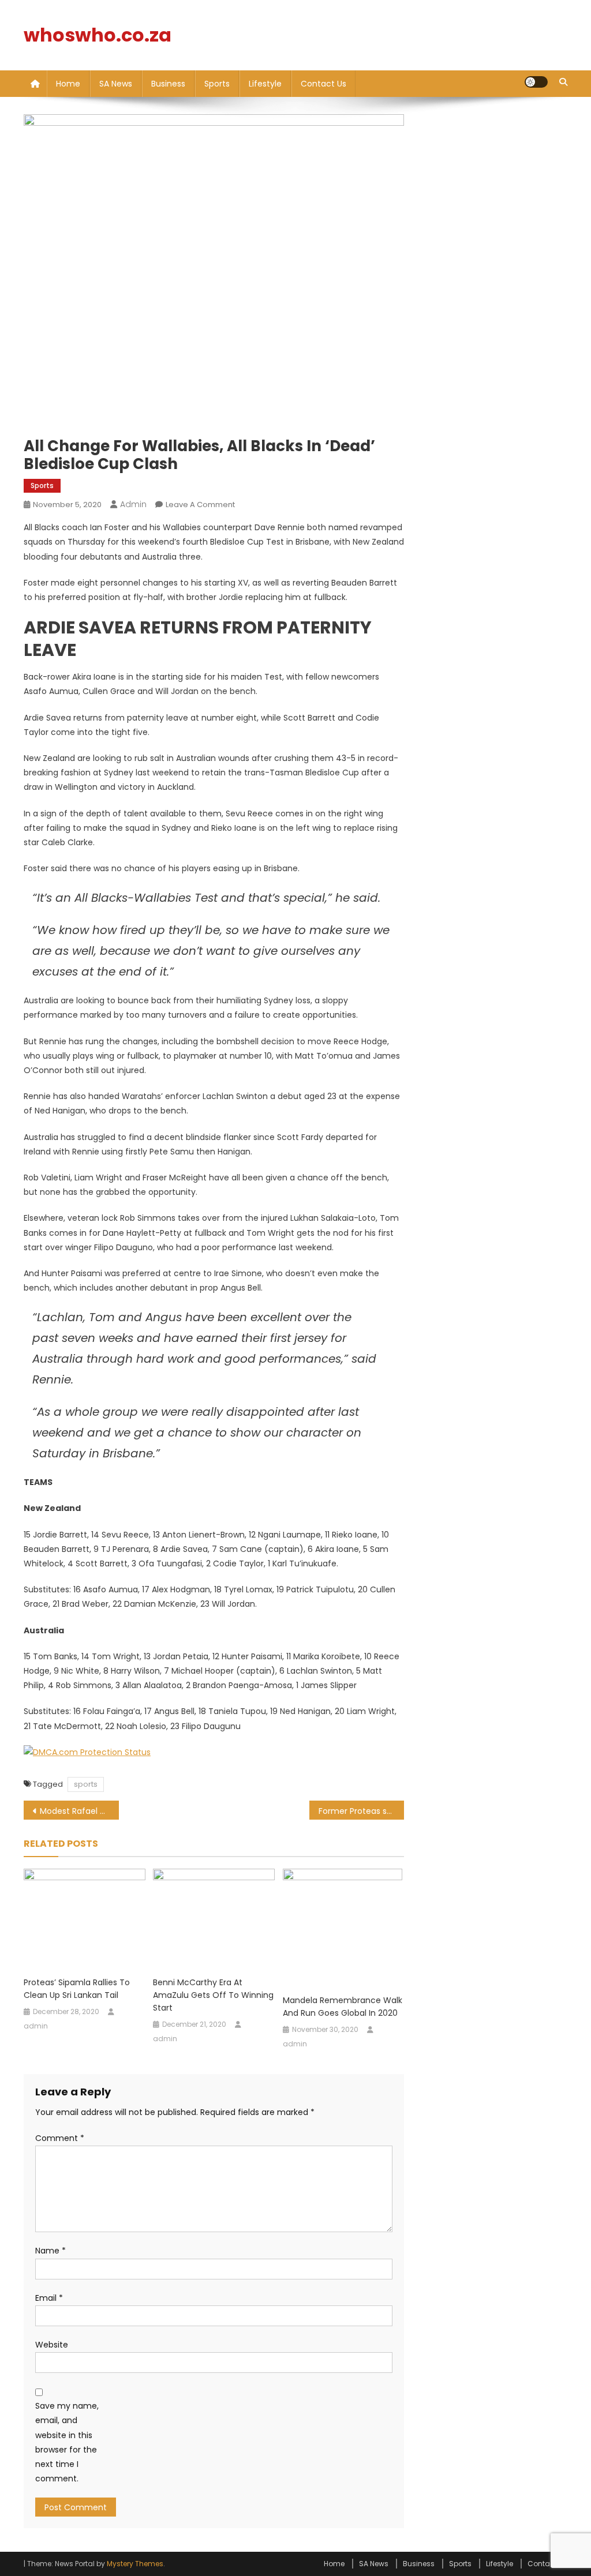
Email (49, 2298)
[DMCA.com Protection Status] (87, 1752)
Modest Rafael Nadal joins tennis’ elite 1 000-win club (79, 1811)
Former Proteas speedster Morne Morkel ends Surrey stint (362, 1811)
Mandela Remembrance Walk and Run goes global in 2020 (343, 2007)
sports (86, 1784)
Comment (60, 2138)
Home (68, 84)
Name (51, 2251)
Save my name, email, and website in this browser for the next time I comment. (67, 2442)
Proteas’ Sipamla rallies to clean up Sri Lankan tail (77, 1989)
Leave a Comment (200, 505)
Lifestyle (265, 84)
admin (133, 504)
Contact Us (323, 84)
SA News (116, 84)
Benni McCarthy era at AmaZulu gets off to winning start (213, 1995)
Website (52, 2345)
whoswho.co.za (98, 35)
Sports (217, 84)
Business (168, 84)
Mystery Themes (135, 2564)
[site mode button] (536, 82)
